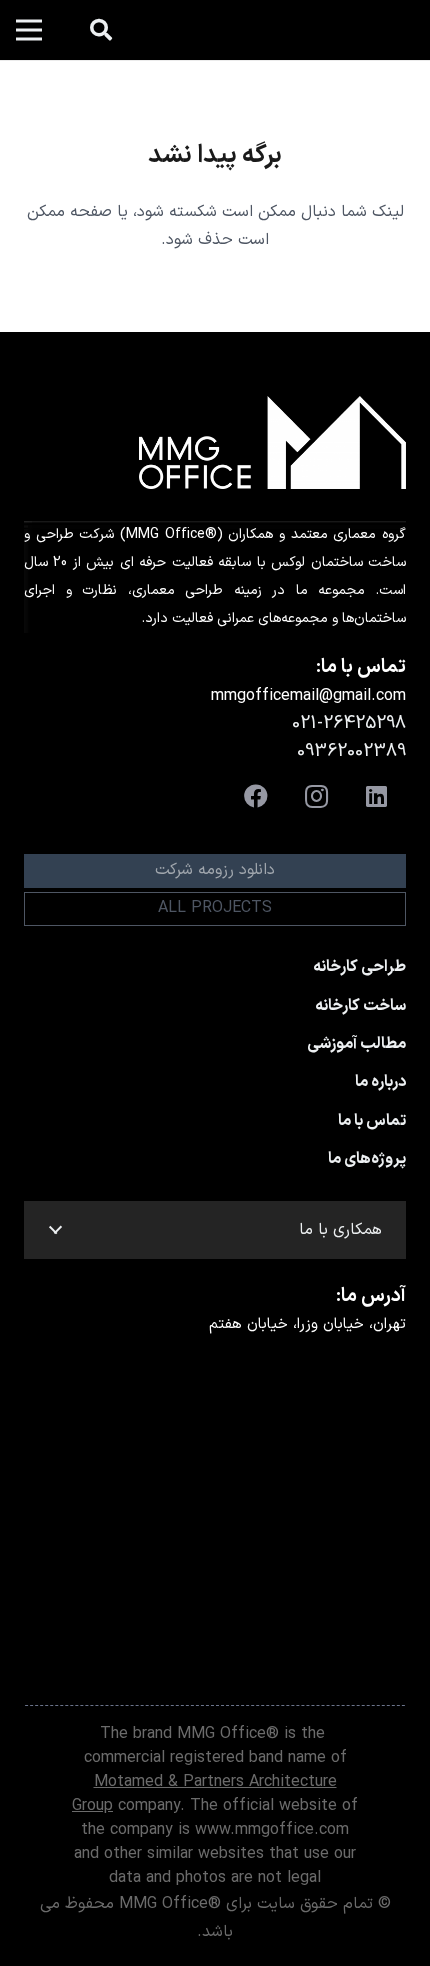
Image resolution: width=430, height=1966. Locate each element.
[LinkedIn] (376, 796)
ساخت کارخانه (360, 1006)
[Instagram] (316, 796)
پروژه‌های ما (367, 1159)
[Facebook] (256, 796)
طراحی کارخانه (359, 967)
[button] (101, 30)
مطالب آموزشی (356, 1044)
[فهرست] (29, 30)
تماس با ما (372, 1121)
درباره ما (380, 1082)
